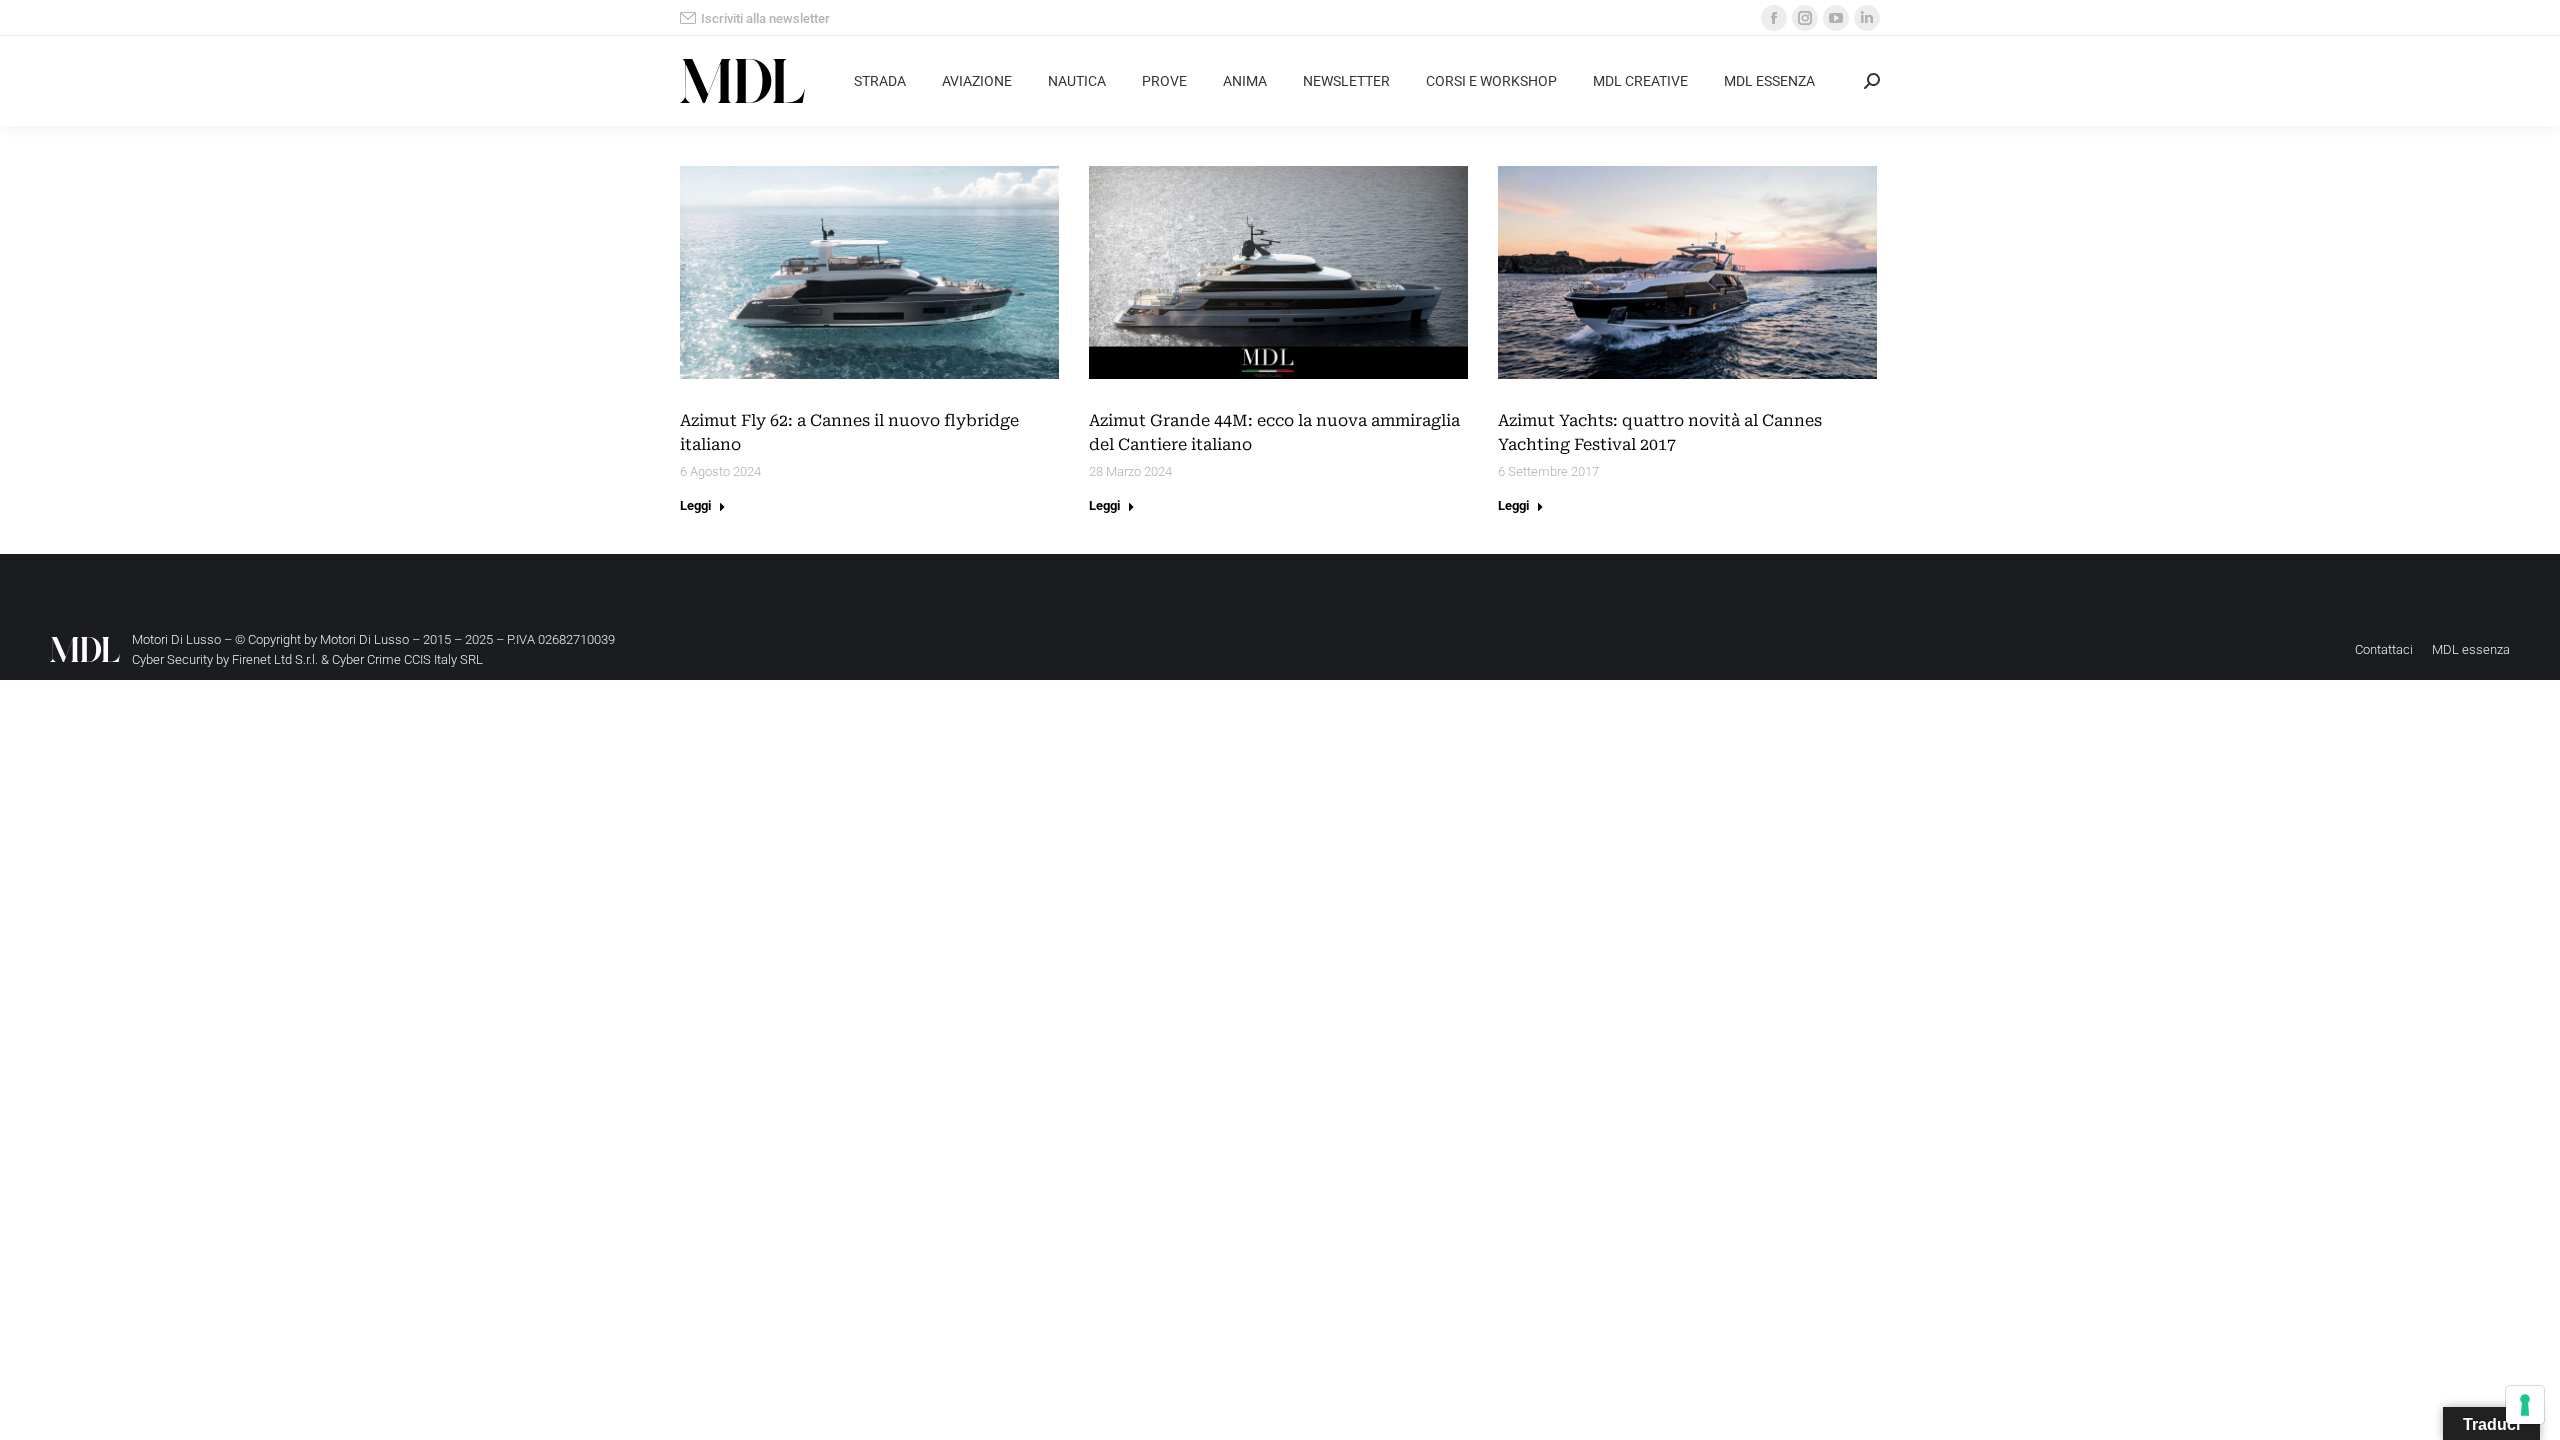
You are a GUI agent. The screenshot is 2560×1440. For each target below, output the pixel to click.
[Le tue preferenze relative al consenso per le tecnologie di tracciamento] (2525, 1405)
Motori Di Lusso (364, 639)
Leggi (695, 505)
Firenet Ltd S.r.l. (275, 659)
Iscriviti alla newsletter (765, 18)
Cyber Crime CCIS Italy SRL (407, 659)
